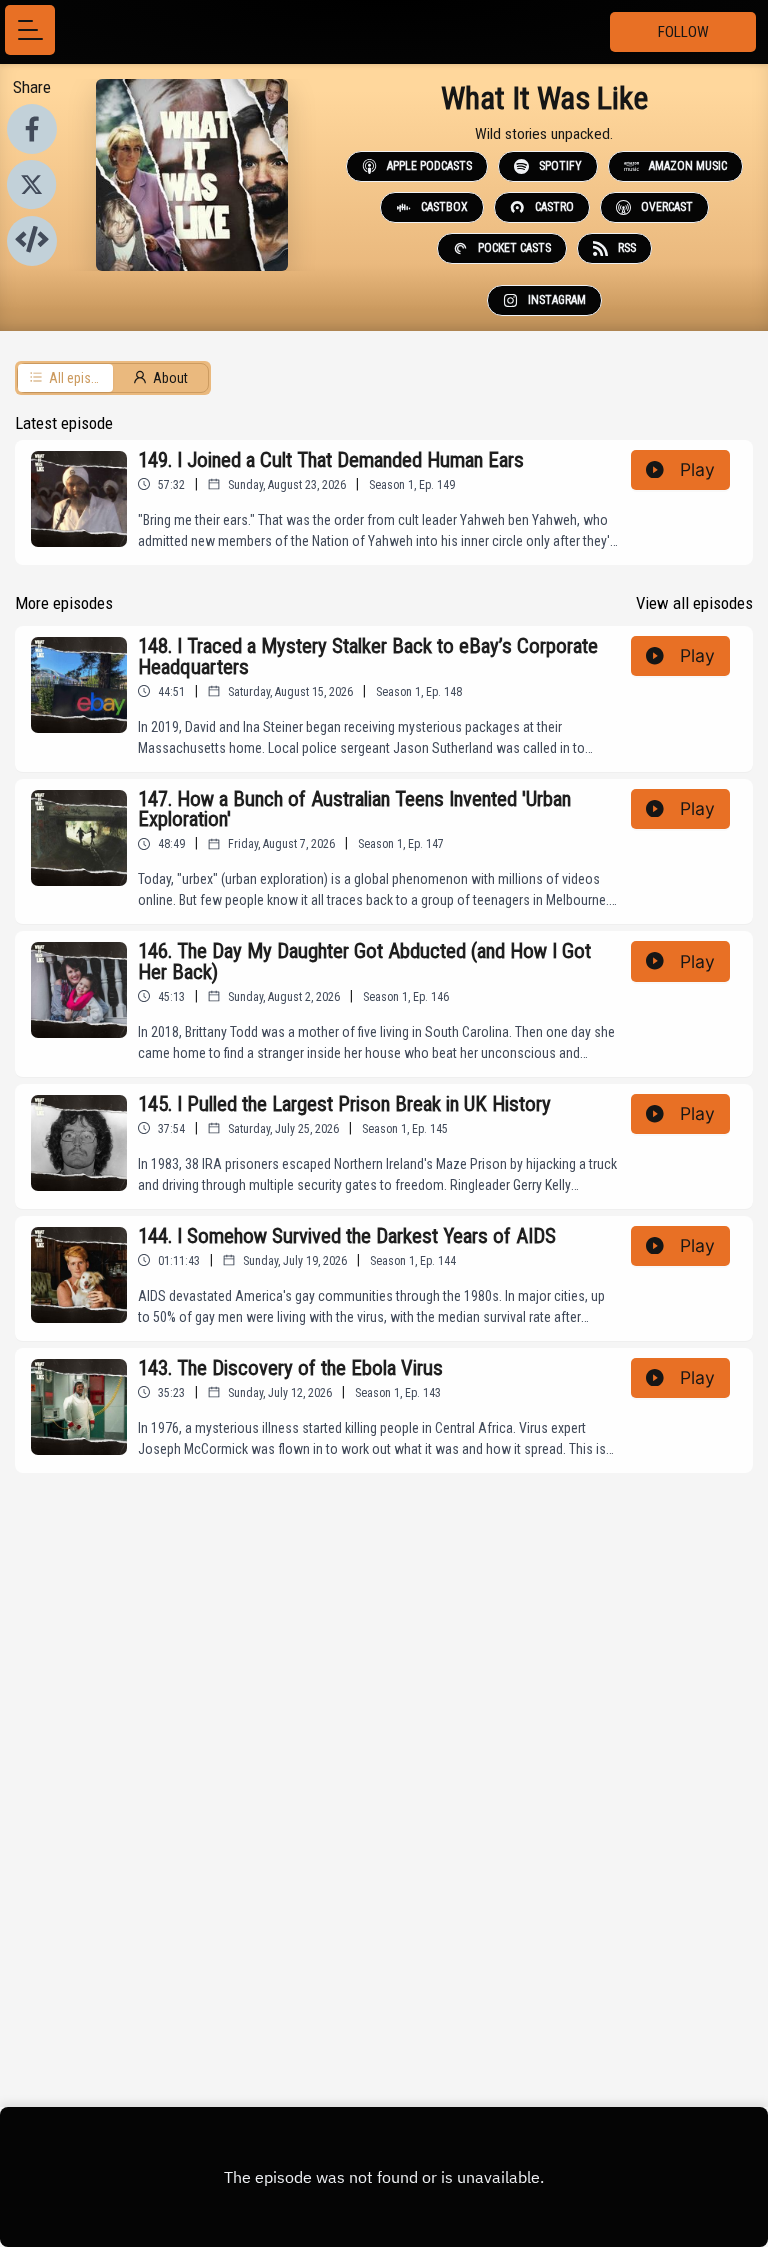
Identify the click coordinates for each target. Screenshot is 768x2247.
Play (697, 469)
